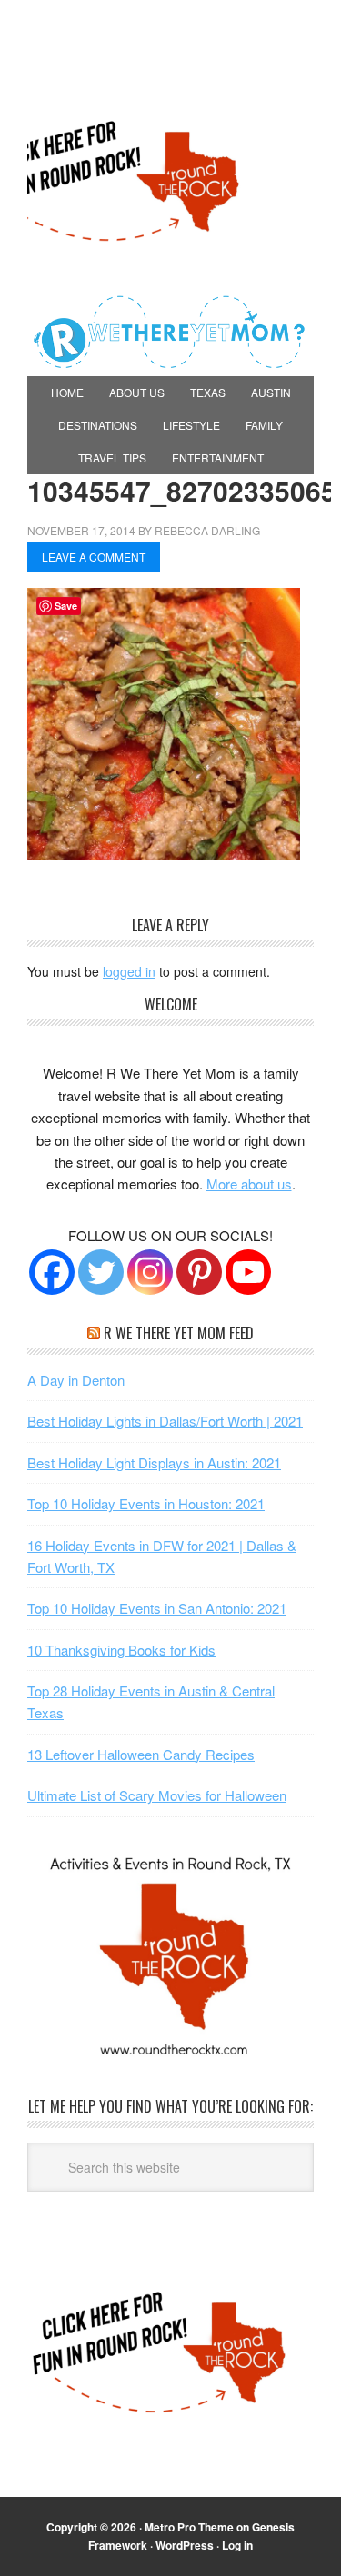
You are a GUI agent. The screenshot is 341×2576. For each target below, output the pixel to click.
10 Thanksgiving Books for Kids (121, 1650)
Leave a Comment (94, 557)
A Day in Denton (76, 1380)
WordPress (185, 2545)
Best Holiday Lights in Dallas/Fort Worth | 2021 (165, 1421)
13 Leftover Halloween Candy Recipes (141, 1754)
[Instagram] (150, 1272)
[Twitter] (101, 1272)
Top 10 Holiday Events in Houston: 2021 (146, 1503)
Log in (237, 2545)
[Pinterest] (199, 1272)
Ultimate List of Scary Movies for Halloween (157, 1795)
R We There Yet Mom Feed (179, 1333)
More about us (249, 1184)
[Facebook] (52, 1272)
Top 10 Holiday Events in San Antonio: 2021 (157, 1608)
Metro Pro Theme (189, 2527)
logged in (129, 971)
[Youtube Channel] (248, 1272)
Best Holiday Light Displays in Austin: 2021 (154, 1462)
